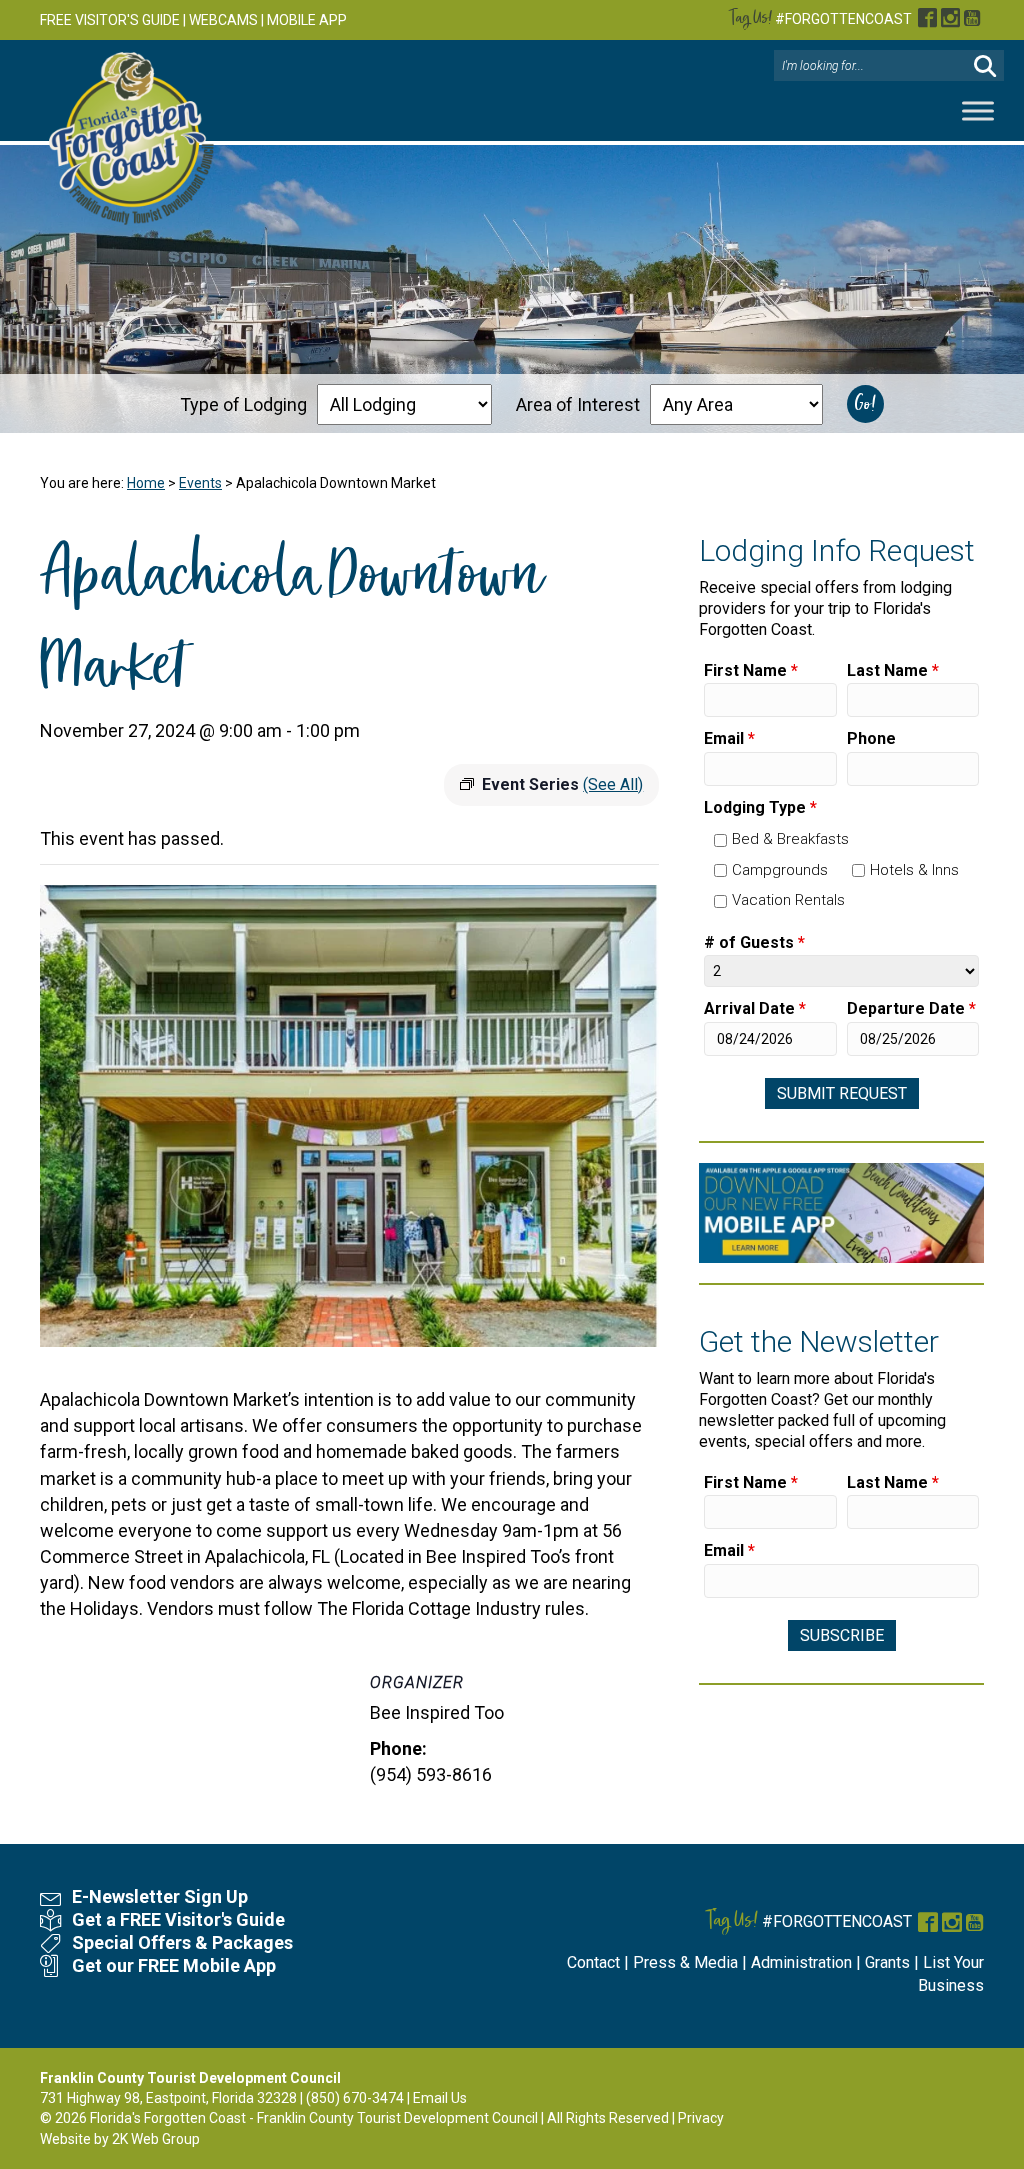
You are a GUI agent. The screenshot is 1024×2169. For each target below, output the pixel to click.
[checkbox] (720, 840)
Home (146, 483)
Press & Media (685, 1962)
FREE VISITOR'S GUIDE (110, 20)
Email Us (440, 2098)
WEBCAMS (223, 20)
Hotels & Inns (914, 870)
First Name (751, 670)
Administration (801, 1962)
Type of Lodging (243, 404)
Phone (871, 738)
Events (200, 483)
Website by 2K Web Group (120, 2139)
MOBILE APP (307, 20)
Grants (887, 1962)
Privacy (701, 2118)
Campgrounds (780, 870)
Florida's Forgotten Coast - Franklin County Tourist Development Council (314, 2118)
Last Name (893, 670)
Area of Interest (578, 404)
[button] (985, 66)
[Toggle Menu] (978, 111)
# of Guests (754, 942)
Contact (593, 1962)
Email (729, 738)
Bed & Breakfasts (790, 839)
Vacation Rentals (788, 900)
